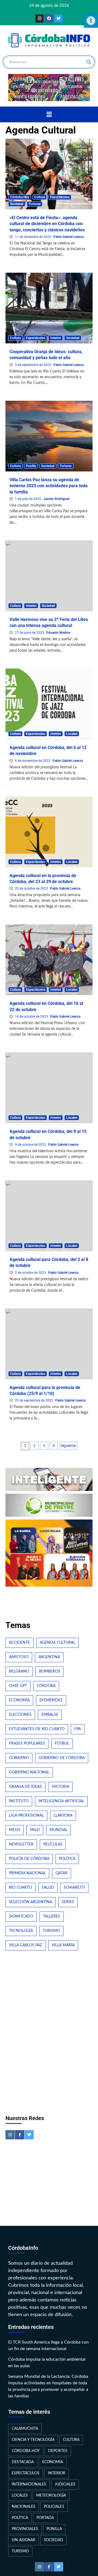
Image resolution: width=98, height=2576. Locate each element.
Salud (48, 1888)
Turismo (35, 204)
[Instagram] (39, 18)
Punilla (31, 466)
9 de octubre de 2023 (31, 1145)
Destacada (23, 2462)
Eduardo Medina (58, 633)
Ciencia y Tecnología (33, 2440)
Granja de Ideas (25, 1787)
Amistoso (19, 1657)
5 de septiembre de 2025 (33, 365)
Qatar (62, 1873)
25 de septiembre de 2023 (34, 1400)
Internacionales (29, 2484)
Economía (19, 1700)
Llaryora (63, 1816)
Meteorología (51, 2496)
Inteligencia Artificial (61, 1801)
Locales (72, 734)
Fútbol (62, 1744)
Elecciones (20, 1715)
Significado (21, 1916)
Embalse (50, 1715)
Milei (35, 1830)
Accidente (19, 1643)
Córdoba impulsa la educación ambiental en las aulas (47, 2363)
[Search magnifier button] (89, 62)
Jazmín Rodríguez (56, 499)
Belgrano (19, 1671)
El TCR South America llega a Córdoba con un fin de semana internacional (48, 2345)
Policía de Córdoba (29, 1859)
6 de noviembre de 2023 (33, 761)
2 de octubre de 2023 (31, 1273)
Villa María (63, 1945)
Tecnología (21, 1931)
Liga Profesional (26, 1816)
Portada (45, 2518)
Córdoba (46, 1686)
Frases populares (27, 1744)
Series (68, 1902)
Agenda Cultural (57, 1643)
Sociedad (17, 204)
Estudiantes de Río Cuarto (37, 1729)
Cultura (40, 197)
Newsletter (21, 1844)
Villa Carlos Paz (25, 1945)
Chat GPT (18, 1686)
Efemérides (51, 1700)
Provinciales (25, 2529)
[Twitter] (59, 18)
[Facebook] (49, 18)
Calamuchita (25, 2429)
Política (67, 1859)
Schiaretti (74, 1888)
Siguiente (68, 1446)
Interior (56, 338)
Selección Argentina (30, 1902)
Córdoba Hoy (20, 197)
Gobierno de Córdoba (62, 1758)
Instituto (19, 1801)
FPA (78, 1729)
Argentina (49, 1657)
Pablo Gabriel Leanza (68, 237)
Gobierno (19, 1758)
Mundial (58, 1830)
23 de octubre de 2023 (32, 888)
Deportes (58, 2451)
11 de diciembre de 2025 (33, 237)
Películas (53, 1844)
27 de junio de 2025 (30, 633)
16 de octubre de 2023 (32, 1017)
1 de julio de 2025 (28, 499)
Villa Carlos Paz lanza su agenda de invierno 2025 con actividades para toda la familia (49, 486)
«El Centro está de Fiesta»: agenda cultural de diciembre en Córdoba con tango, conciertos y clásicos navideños (47, 224)
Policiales (54, 2507)
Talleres (52, 1916)
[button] (49, 114)
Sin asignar (24, 2540)
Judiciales (65, 2484)
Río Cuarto (20, 1888)
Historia (60, 1787)
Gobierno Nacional (29, 1772)
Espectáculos (60, 197)
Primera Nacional (27, 1873)
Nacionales (24, 2507)
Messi (15, 1830)
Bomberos (50, 1671)
